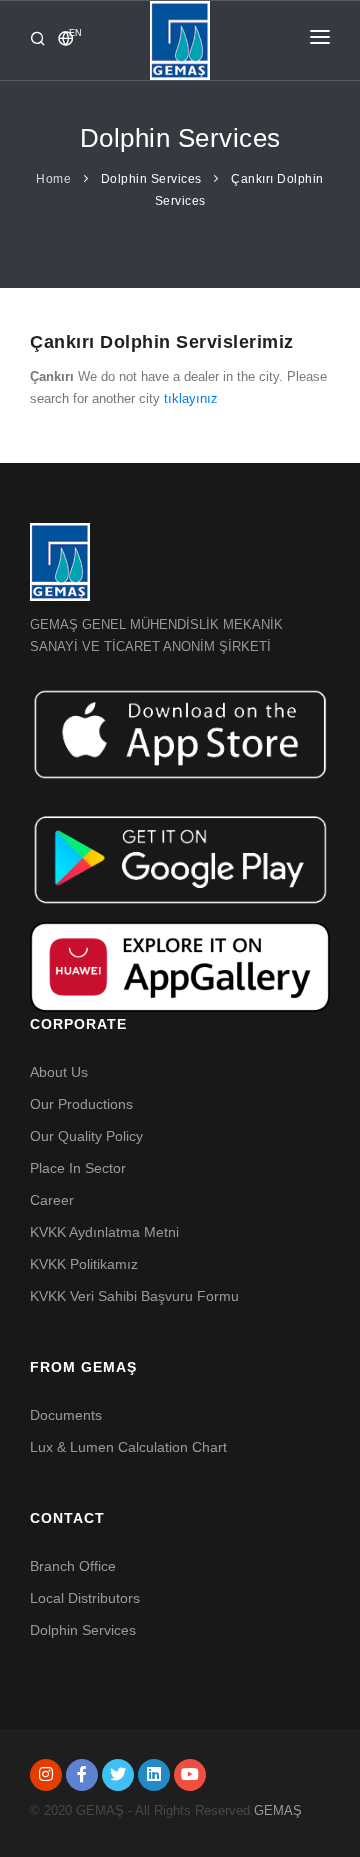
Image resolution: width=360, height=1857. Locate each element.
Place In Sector (78, 1168)
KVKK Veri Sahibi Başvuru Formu (134, 1296)
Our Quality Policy (86, 1136)
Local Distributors (85, 1598)
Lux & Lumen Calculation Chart (128, 1447)
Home (53, 179)
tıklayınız (191, 398)
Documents (66, 1415)
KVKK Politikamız (84, 1264)
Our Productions (81, 1104)
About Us (59, 1072)
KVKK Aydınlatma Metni (104, 1232)
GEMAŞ (278, 1810)
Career (52, 1200)
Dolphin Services (151, 179)
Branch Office (73, 1566)
